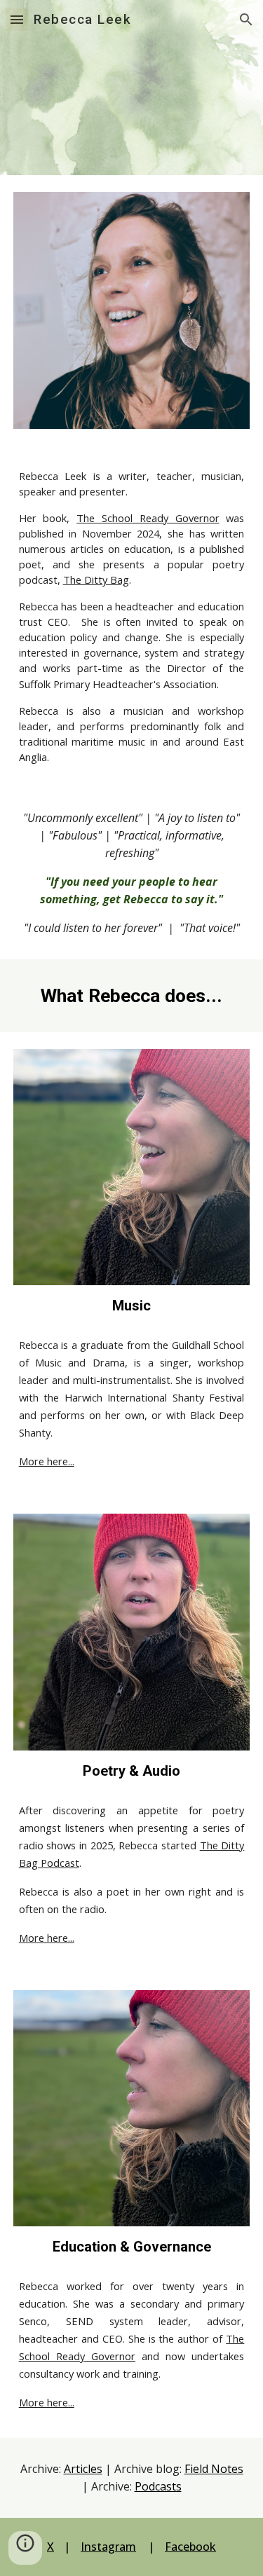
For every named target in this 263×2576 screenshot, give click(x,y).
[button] (17, 19)
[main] (132, 616)
